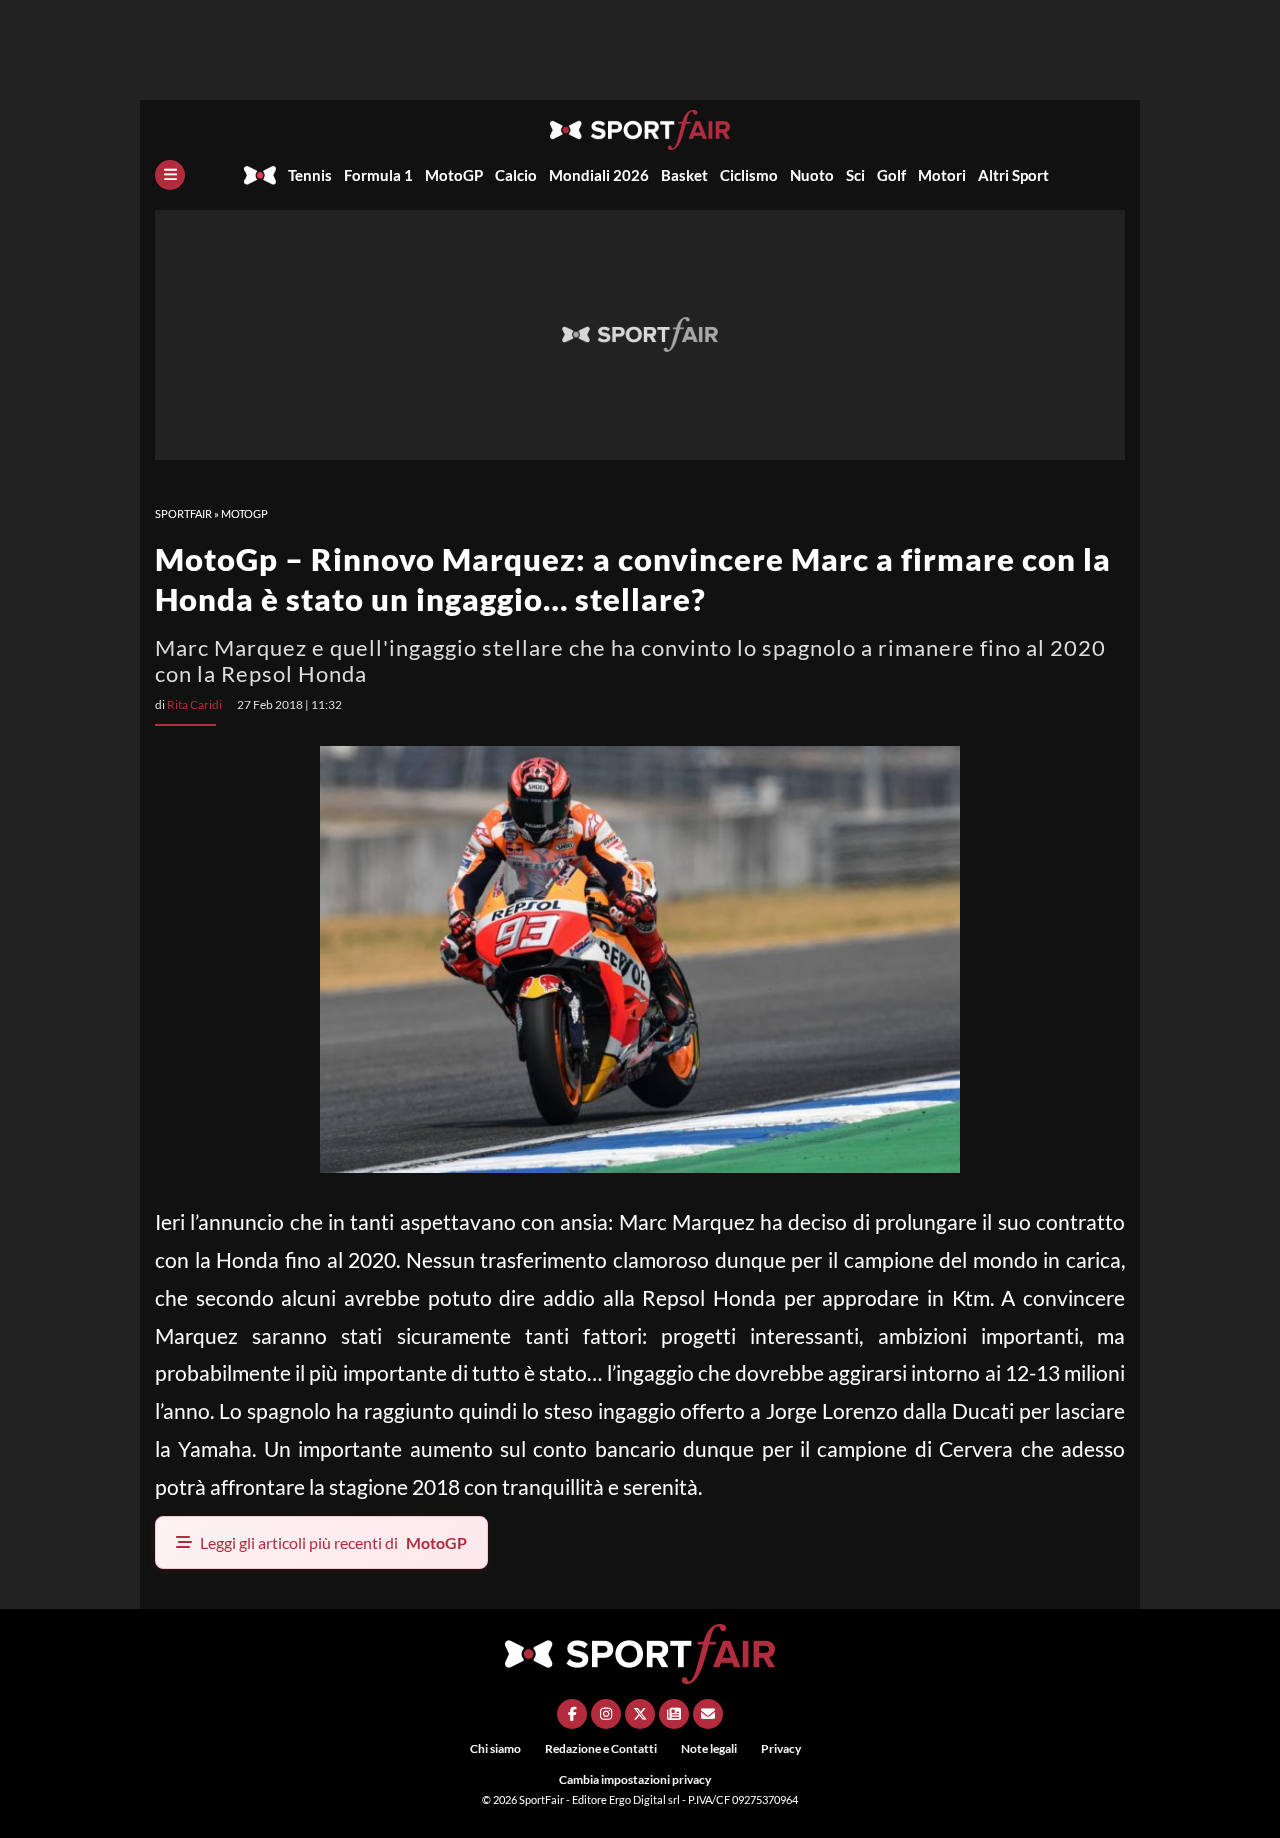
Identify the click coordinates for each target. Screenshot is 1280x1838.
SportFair (183, 513)
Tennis (310, 175)
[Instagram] (606, 1714)
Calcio (516, 175)
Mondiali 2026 (599, 175)
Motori (942, 175)
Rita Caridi (194, 704)
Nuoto (812, 175)
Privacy (781, 1748)
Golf (891, 175)
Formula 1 (378, 175)
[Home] (260, 175)
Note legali (709, 1748)
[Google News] (674, 1714)
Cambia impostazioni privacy (635, 1779)
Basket (684, 175)
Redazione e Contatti (601, 1748)
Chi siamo (495, 1748)
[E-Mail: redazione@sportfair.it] (708, 1714)
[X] (640, 1714)
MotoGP (454, 175)
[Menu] (170, 175)
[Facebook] (572, 1714)
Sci (855, 175)
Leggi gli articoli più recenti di (333, 1542)
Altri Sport (1013, 175)
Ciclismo (749, 175)
